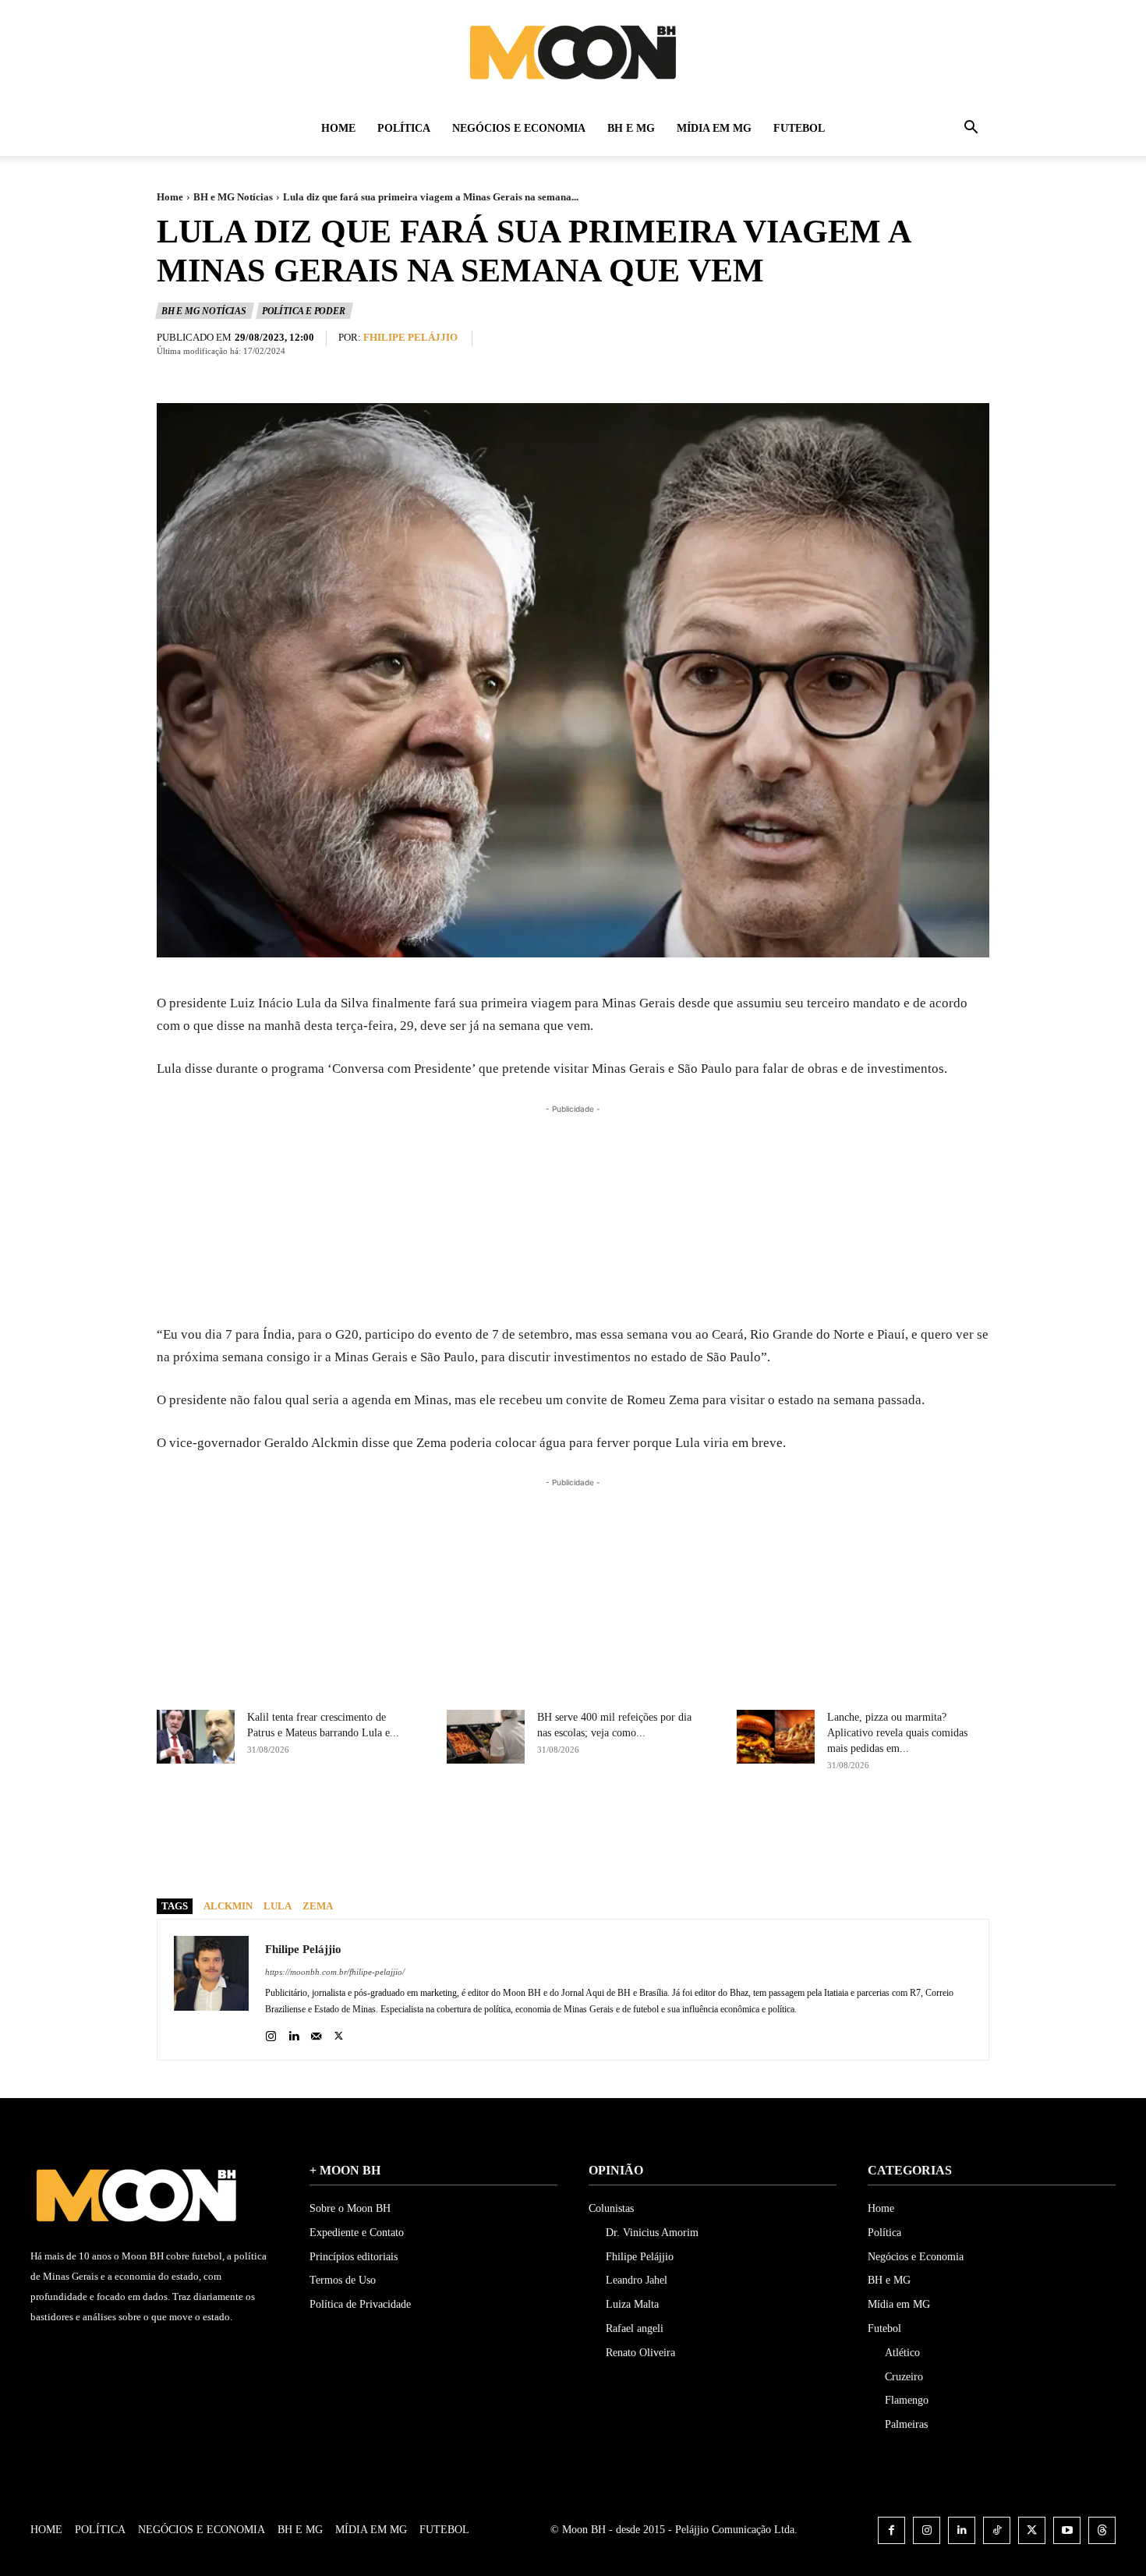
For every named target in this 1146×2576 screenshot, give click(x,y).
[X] (595, 1859)
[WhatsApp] (667, 1859)
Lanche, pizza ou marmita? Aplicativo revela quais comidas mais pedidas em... (897, 1733)
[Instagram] (271, 2032)
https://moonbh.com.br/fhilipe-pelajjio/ (335, 1972)
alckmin (228, 1906)
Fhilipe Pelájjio (410, 337)
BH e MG (631, 128)
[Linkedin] (294, 2032)
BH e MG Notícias (233, 197)
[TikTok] (997, 2530)
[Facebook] (559, 1859)
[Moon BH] (573, 51)
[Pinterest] (631, 1859)
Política (404, 128)
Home (338, 128)
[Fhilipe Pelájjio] (211, 1990)
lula (278, 1906)
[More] (703, 1859)
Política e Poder (304, 311)
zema (318, 1906)
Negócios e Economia (519, 128)
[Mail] (316, 2032)
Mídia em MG (714, 128)
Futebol (799, 128)
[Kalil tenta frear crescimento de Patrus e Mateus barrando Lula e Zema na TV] (196, 1737)
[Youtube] (1067, 2530)
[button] (971, 130)
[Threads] (1102, 2530)
